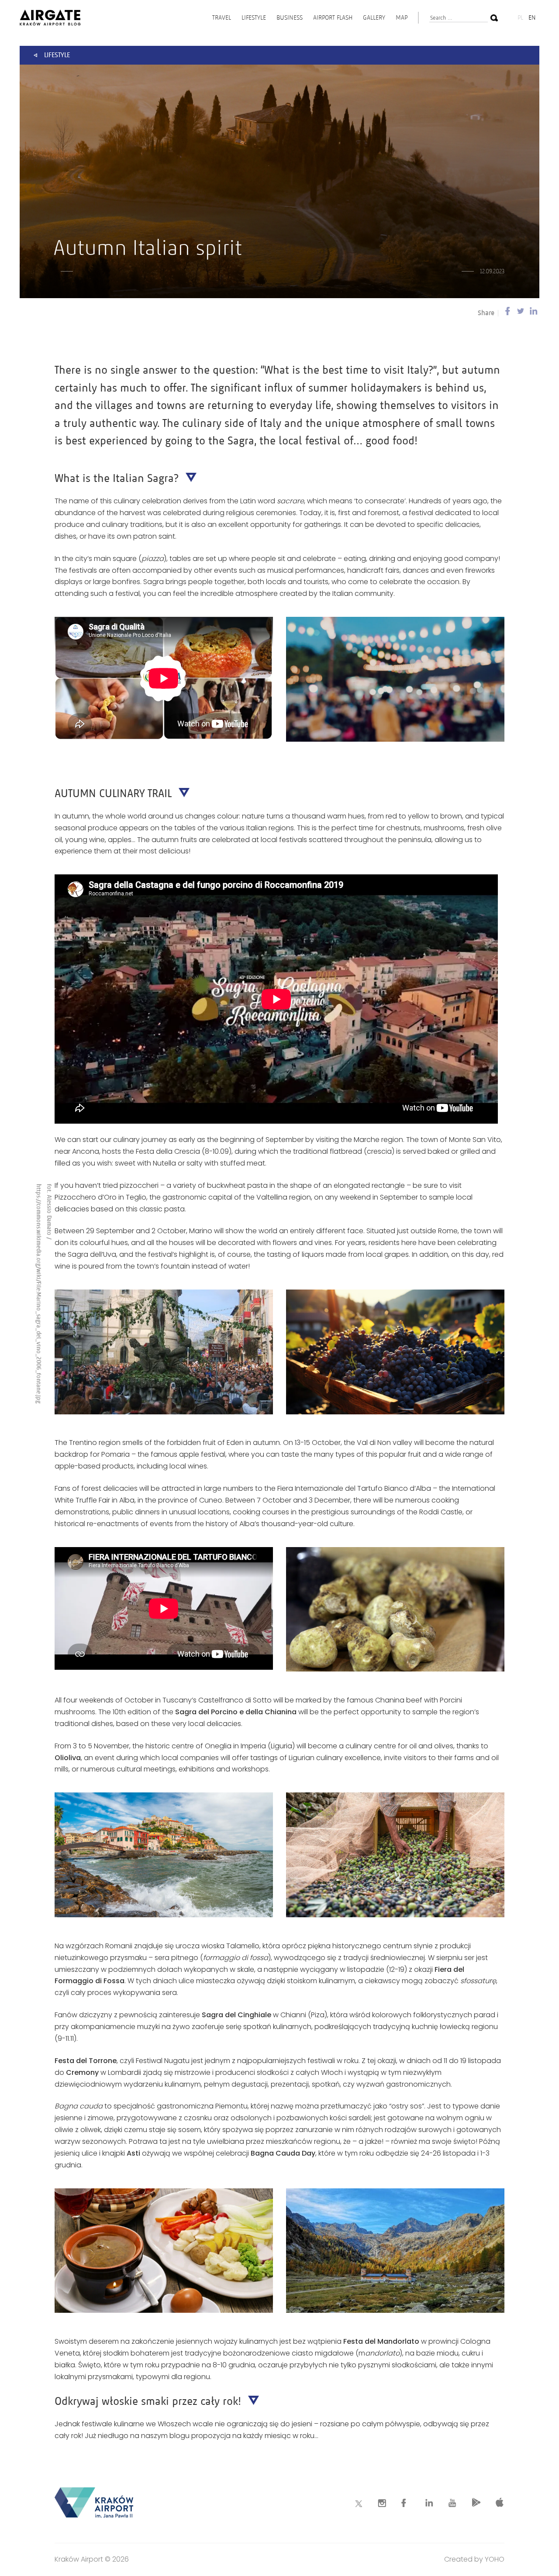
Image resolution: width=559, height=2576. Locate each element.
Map (402, 17)
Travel (222, 17)
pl (520, 17)
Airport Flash (333, 17)
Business (290, 17)
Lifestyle (254, 17)
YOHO (495, 2559)
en (532, 17)
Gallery (374, 17)
